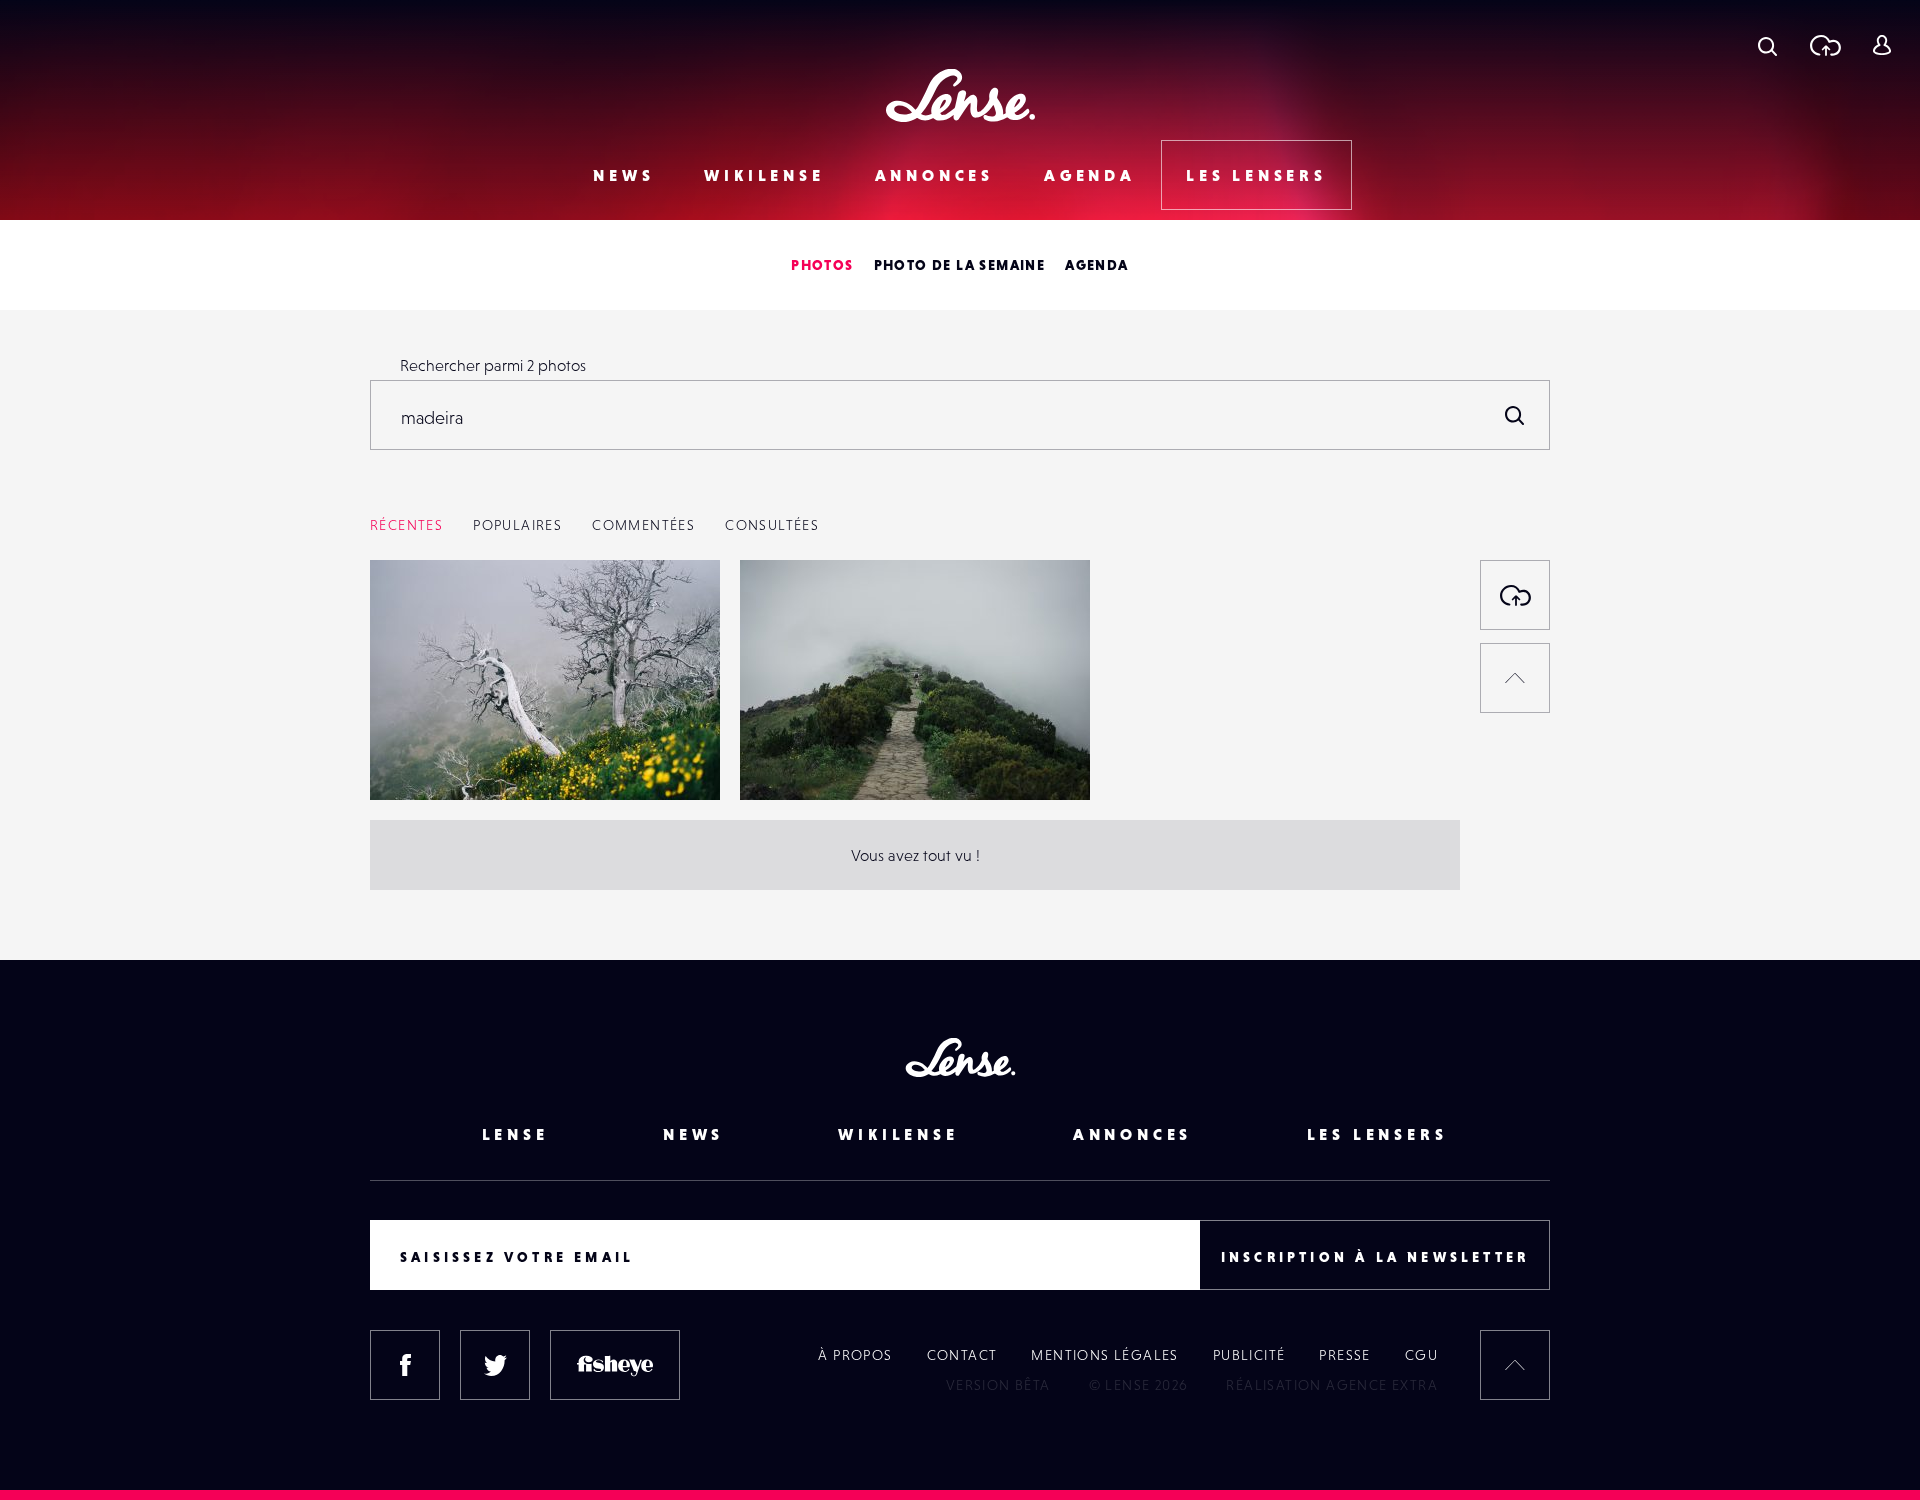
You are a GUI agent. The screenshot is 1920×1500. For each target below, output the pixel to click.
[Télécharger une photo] (1824, 45)
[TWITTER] (495, 1365)
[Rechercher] (1515, 415)
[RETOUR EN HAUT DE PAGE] (1515, 678)
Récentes (406, 525)
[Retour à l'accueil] (960, 95)
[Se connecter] (1881, 45)
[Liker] (675, 615)
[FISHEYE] (615, 1365)
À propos (855, 1355)
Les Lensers (1256, 175)
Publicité (1249, 1355)
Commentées (643, 525)
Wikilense (764, 175)
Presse (1344, 1355)
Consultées (772, 525)
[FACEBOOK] (405, 1365)
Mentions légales (1104, 1355)
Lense (515, 1134)
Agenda (1090, 175)
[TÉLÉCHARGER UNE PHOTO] (1515, 595)
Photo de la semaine (960, 265)
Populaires (517, 525)
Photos (822, 265)
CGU (1421, 1355)
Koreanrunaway (445, 759)
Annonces (934, 175)
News (623, 175)
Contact (962, 1355)
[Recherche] (1767, 45)
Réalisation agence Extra (1332, 1385)
